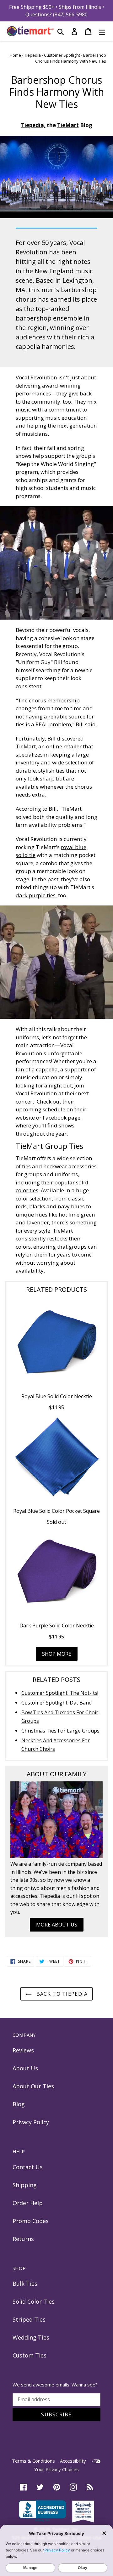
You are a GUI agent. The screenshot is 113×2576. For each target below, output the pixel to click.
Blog (19, 2104)
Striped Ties (29, 2319)
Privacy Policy (31, 2122)
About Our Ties (33, 2086)
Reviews (23, 2050)
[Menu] (102, 31)
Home (15, 55)
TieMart (68, 125)
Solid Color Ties (34, 2301)
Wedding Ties (31, 2337)
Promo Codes (31, 2221)
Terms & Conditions (33, 2461)
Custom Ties (30, 2355)
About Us (25, 2068)
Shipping (25, 2185)
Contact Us (28, 2167)
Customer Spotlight (62, 55)
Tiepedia (32, 55)
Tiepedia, (33, 125)
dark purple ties (36, 895)
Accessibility (73, 2461)
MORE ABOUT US (57, 1925)
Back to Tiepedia (61, 1994)
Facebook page (62, 1118)
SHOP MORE (57, 1654)
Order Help (28, 2203)
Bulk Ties (25, 2284)
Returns (23, 2239)
